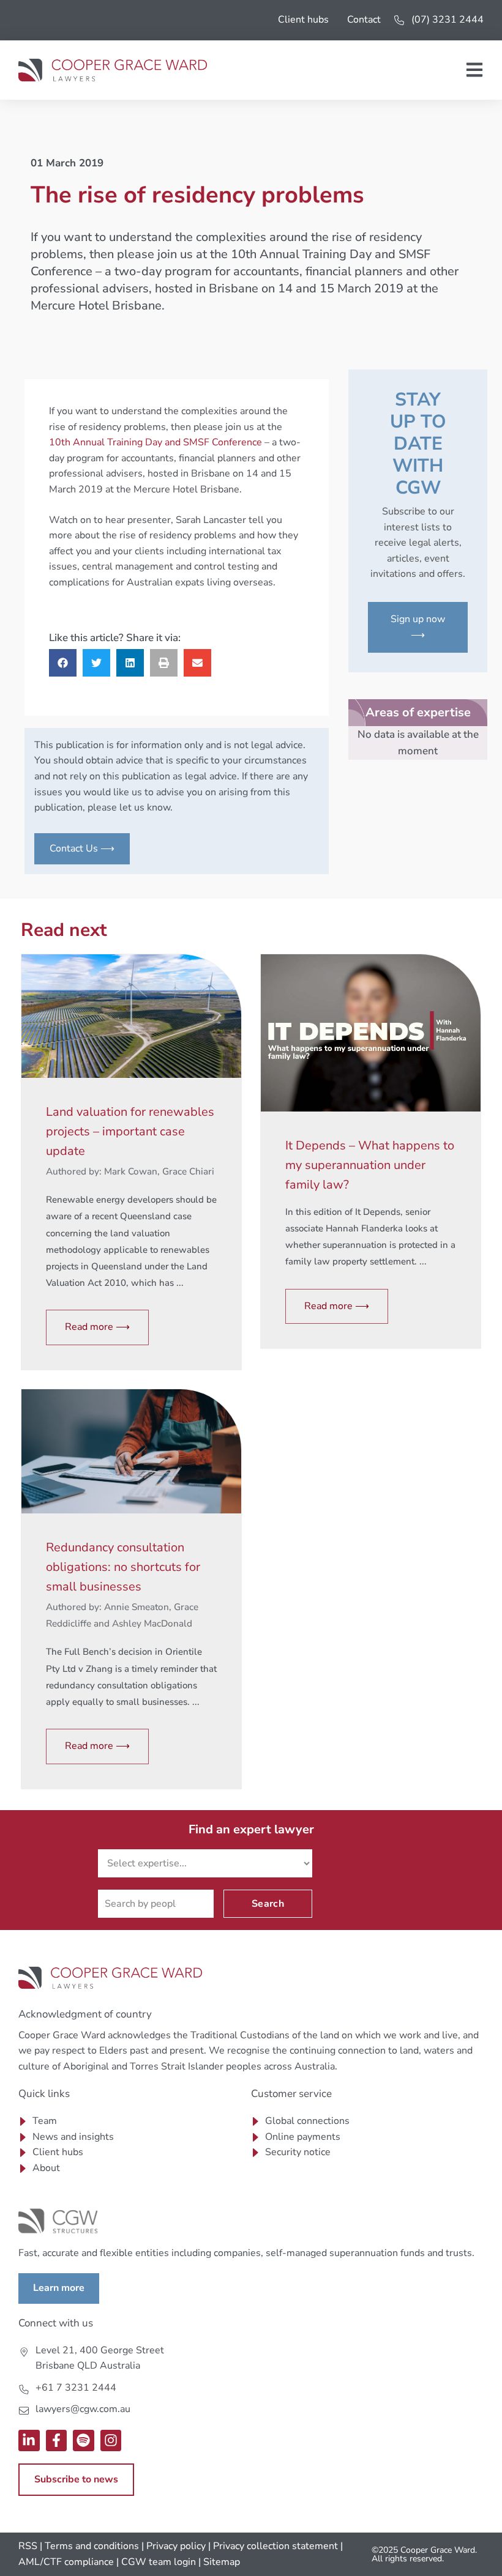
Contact (364, 20)
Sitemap (222, 2562)
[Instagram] (111, 2441)
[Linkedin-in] (29, 2441)
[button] (63, 663)
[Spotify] (84, 2441)
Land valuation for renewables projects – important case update (130, 1131)
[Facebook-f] (57, 2441)
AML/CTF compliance (66, 2562)
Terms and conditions (92, 2546)
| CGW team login (156, 2562)
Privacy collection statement (275, 2546)
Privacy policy (176, 2546)
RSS (28, 2546)
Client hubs (303, 20)
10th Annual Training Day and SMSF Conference (155, 442)
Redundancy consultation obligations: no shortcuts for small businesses (123, 1567)
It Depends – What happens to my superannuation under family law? (370, 1165)
